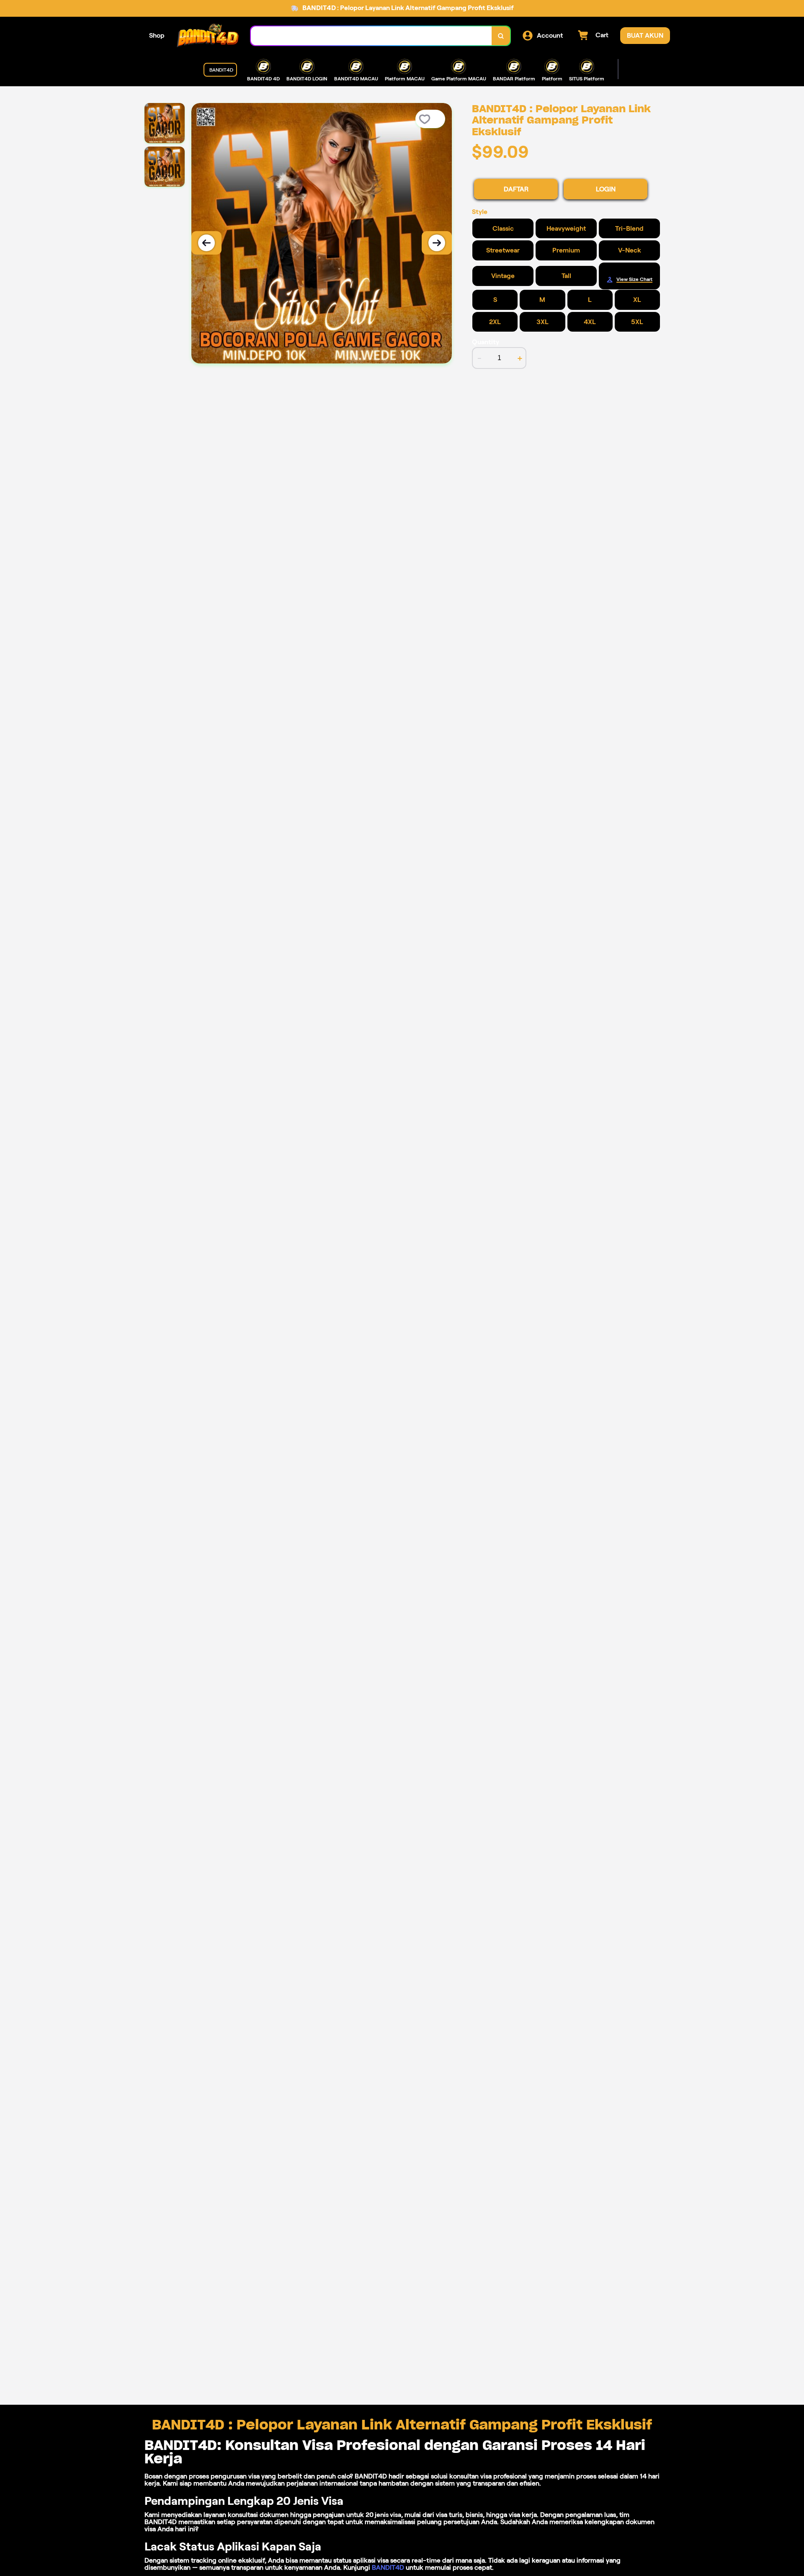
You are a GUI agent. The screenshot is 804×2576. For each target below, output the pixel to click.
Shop (157, 35)
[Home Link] (208, 36)
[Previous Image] (206, 243)
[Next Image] (437, 243)
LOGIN (606, 189)
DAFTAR (516, 189)
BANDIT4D (388, 2567)
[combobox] (371, 36)
